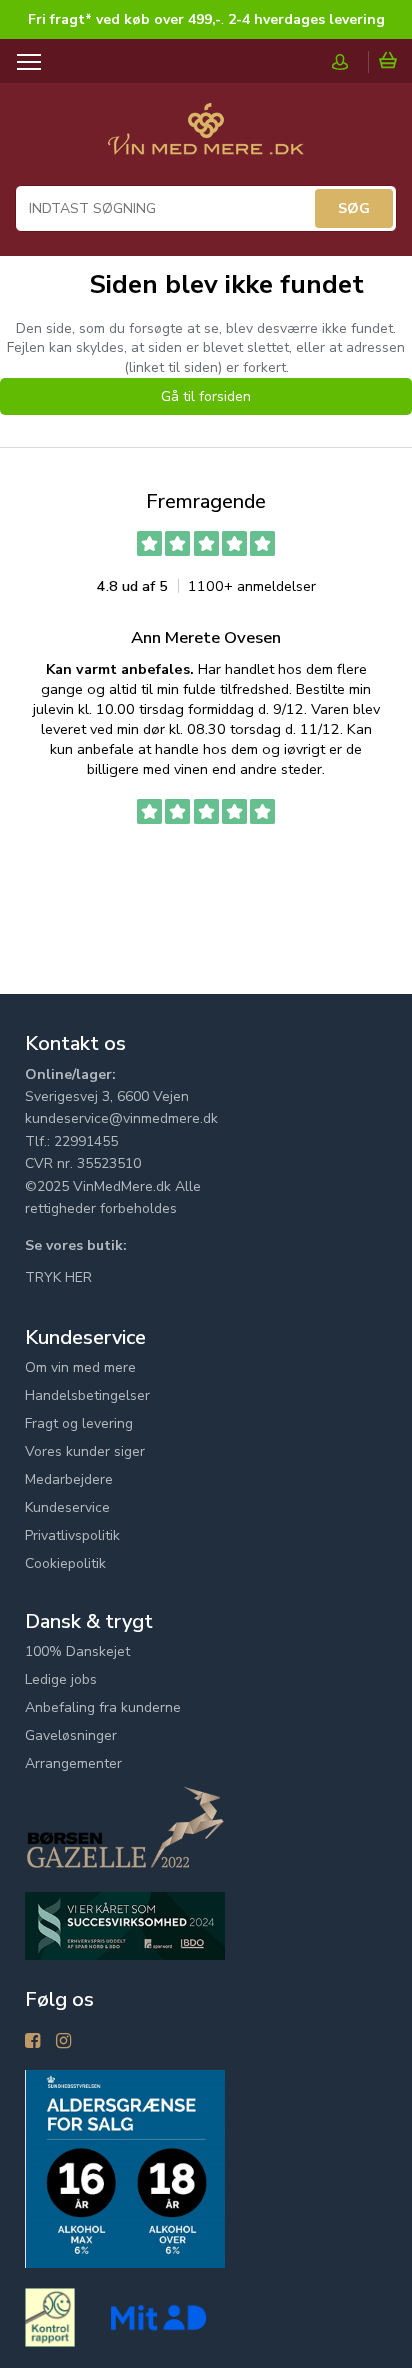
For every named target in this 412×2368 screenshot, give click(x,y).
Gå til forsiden (206, 396)
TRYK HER (58, 1277)
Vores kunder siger (85, 1451)
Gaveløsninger (71, 1735)
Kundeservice (67, 1507)
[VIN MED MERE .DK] (206, 139)
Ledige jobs (61, 1679)
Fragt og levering (79, 1423)
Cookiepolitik (65, 1563)
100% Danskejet (77, 1651)
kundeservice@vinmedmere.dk (121, 1118)
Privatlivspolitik (72, 1535)
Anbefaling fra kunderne (103, 1707)
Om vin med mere (80, 1367)
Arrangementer (73, 1763)
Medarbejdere (69, 1479)
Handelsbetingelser (87, 1395)
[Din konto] (350, 62)
